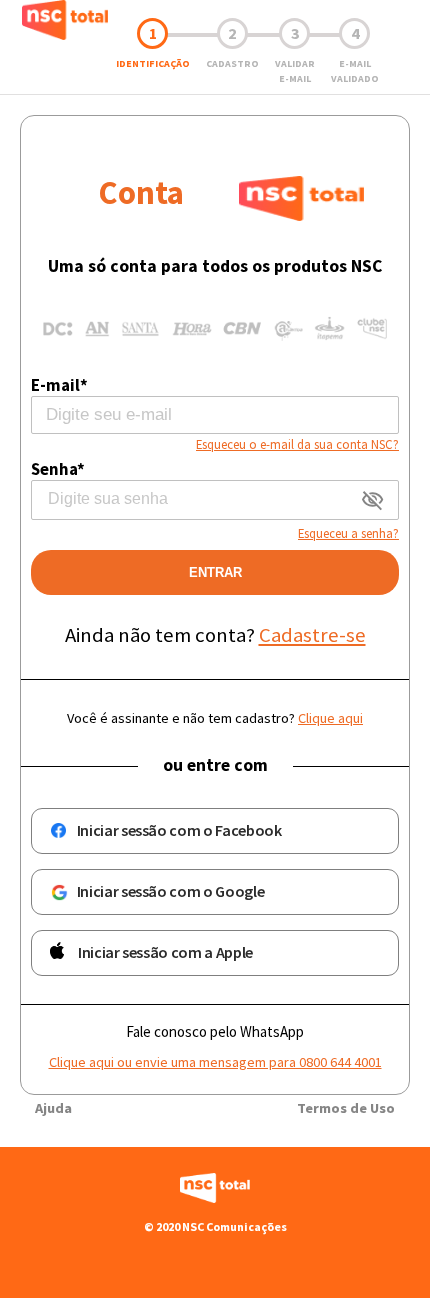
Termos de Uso (346, 1108)
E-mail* (59, 385)
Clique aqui (330, 718)
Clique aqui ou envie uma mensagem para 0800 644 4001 (215, 1062)
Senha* (58, 469)
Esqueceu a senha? (348, 533)
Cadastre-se (312, 635)
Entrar (215, 572)
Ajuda (53, 1108)
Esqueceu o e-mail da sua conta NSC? (297, 444)
